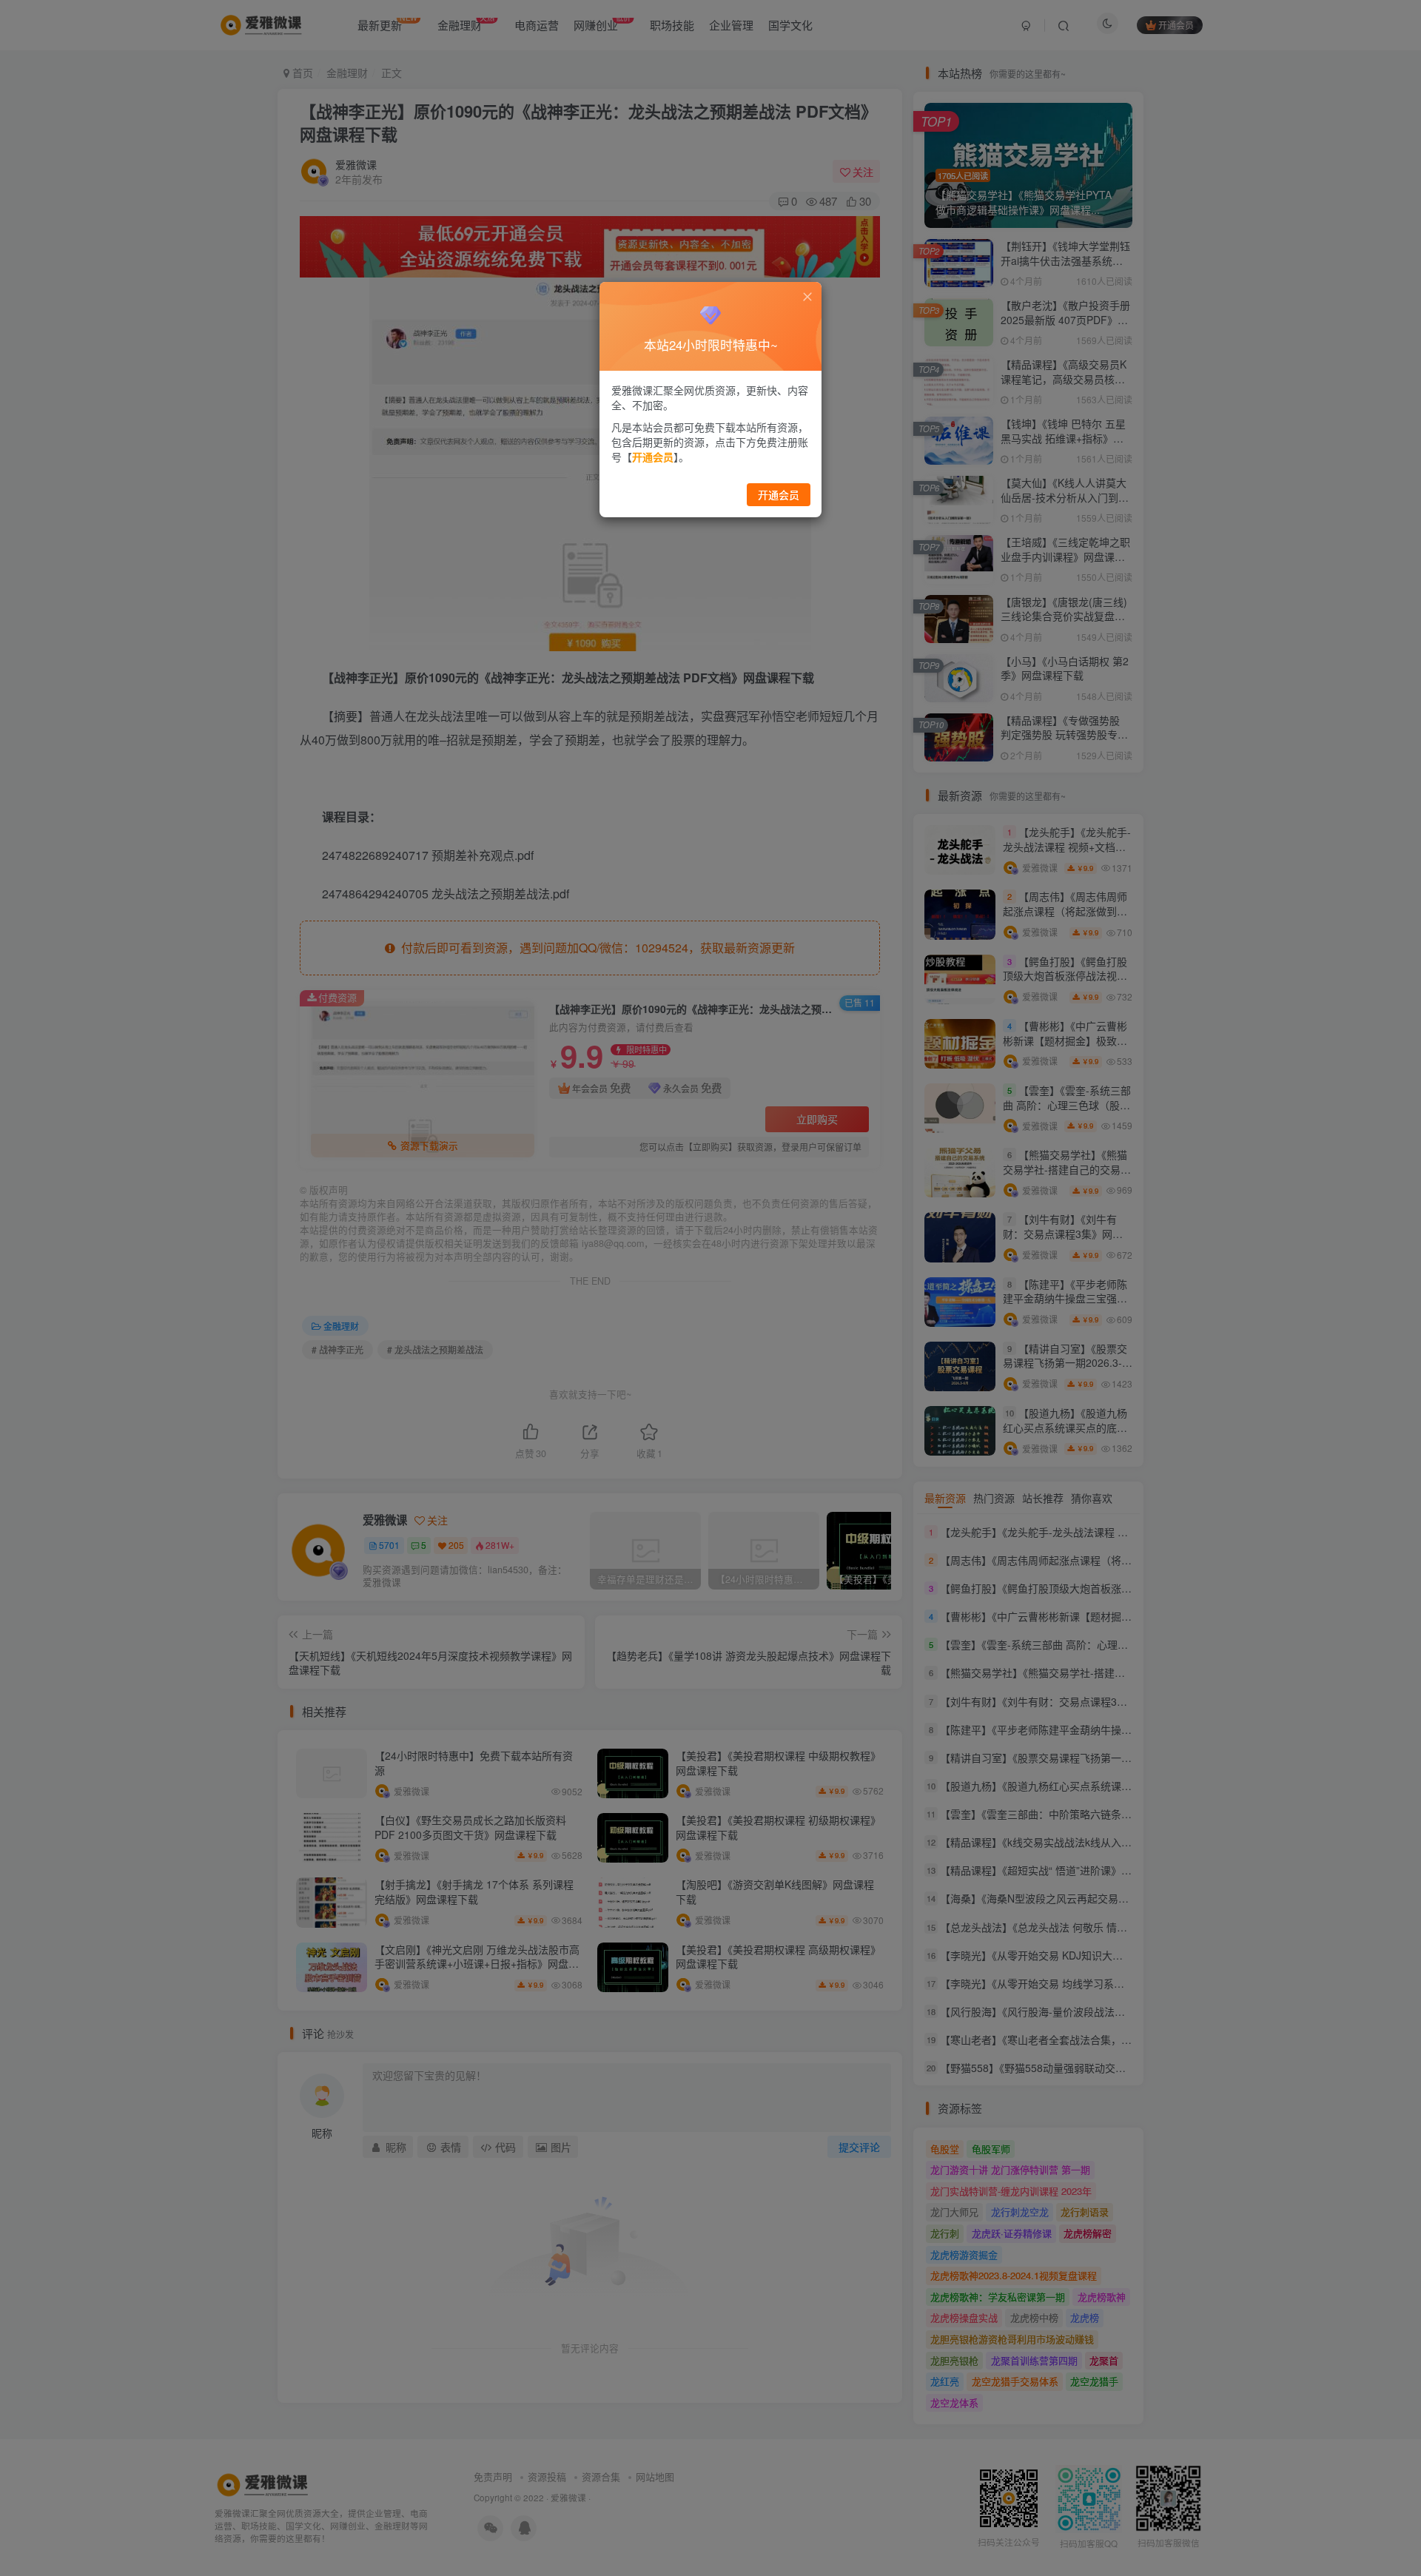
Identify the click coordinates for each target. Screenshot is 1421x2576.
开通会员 (779, 494)
